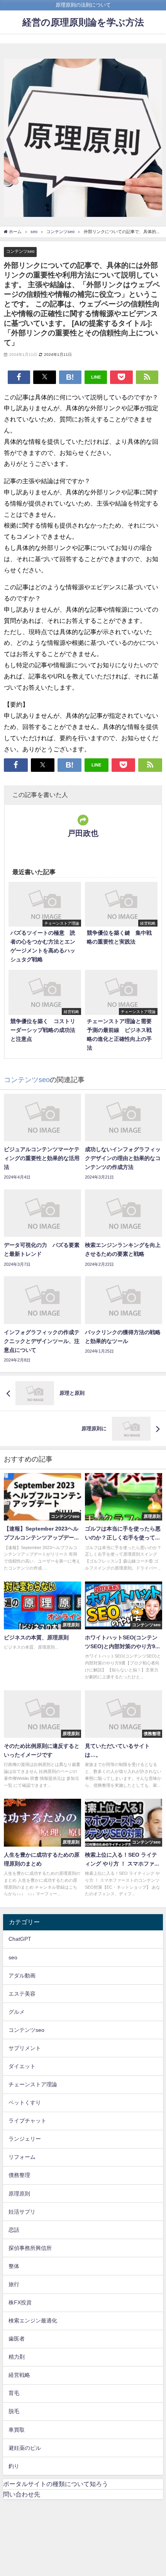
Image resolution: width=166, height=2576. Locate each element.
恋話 (14, 2230)
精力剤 (17, 2357)
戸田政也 (83, 833)
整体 (14, 2266)
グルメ (17, 2012)
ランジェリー (25, 2139)
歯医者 (17, 2339)
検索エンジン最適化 (33, 2321)
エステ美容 (22, 1994)
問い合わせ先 (22, 2494)
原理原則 (19, 2194)
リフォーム (22, 2157)
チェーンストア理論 (33, 2084)
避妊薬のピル (25, 2448)
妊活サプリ (22, 2212)
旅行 (14, 2284)
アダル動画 (22, 1976)
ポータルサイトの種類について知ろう (56, 2484)
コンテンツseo (20, 251)
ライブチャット (27, 2121)
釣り (14, 2466)
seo (13, 1957)
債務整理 (19, 2175)
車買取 (17, 2430)
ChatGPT (20, 1939)
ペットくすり (25, 2102)
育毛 (14, 2393)
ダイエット (22, 2066)
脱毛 (14, 2411)
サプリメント (25, 2048)
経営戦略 (19, 2375)
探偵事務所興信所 (30, 2248)
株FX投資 (20, 2302)
